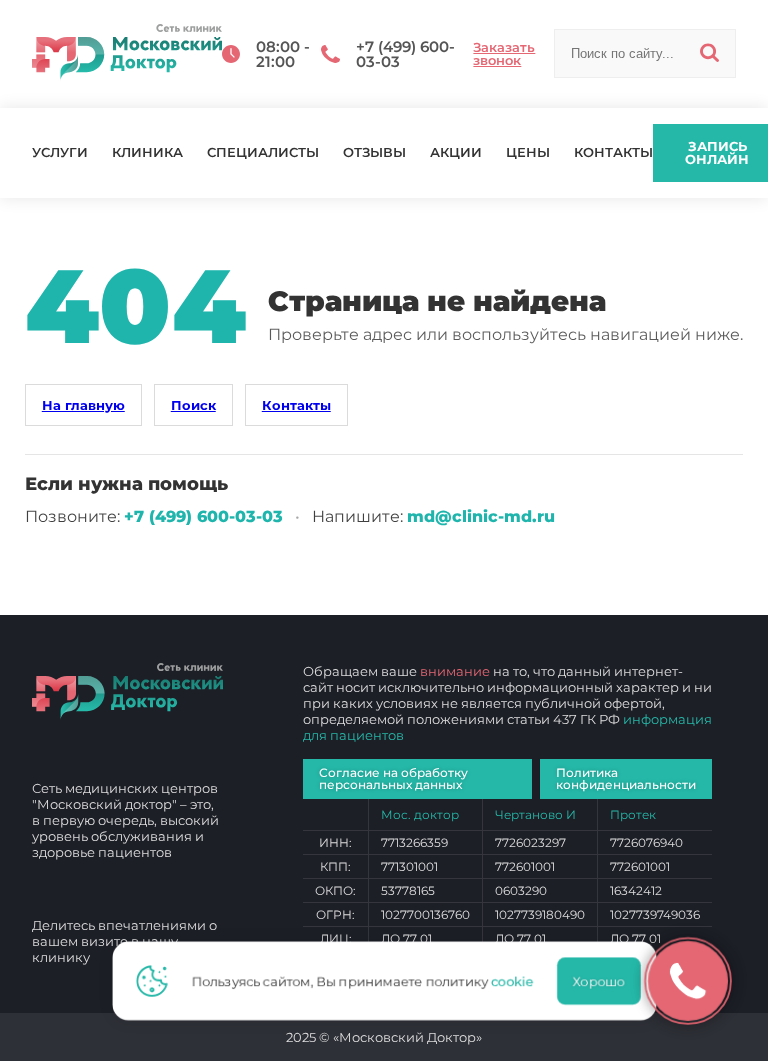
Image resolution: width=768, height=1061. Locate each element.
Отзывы (374, 152)
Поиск (193, 405)
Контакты (613, 152)
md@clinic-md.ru (481, 516)
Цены (528, 152)
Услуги (60, 152)
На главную (83, 405)
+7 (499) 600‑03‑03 (203, 516)
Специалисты (263, 152)
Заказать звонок (504, 54)
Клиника (147, 152)
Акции (456, 152)
